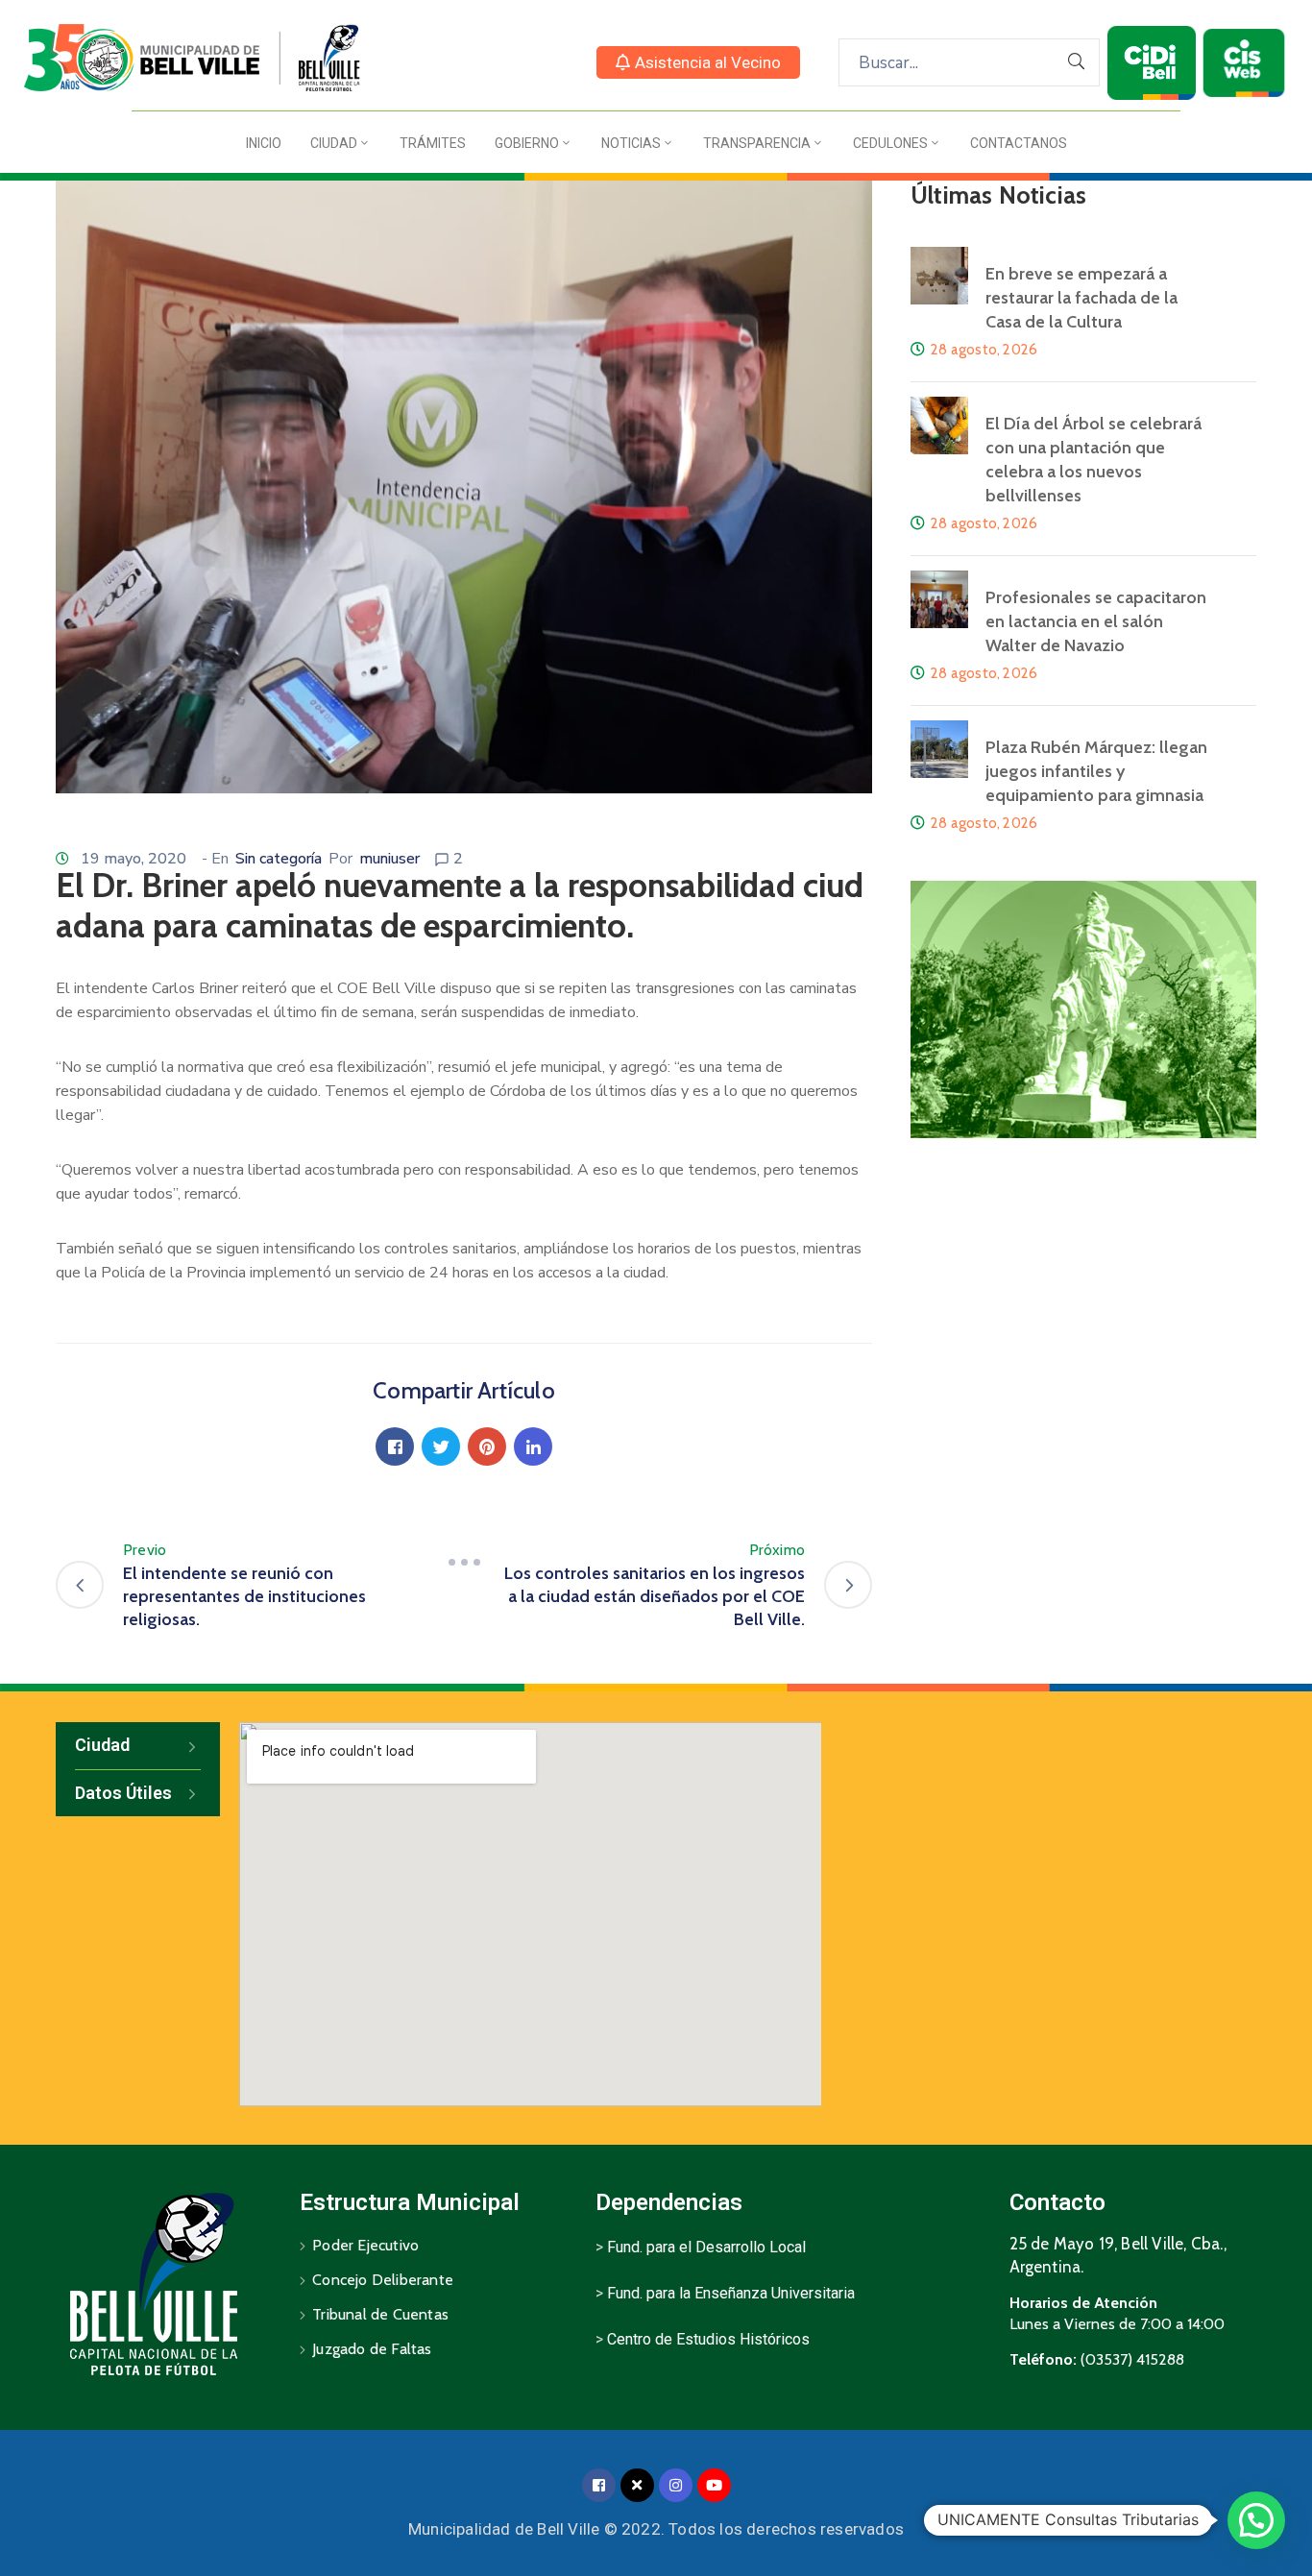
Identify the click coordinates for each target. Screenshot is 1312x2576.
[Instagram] (676, 2485)
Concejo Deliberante (383, 2280)
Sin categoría (279, 859)
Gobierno (527, 143)
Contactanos (1019, 143)
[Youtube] (714, 2485)
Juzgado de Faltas (372, 2349)
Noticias (631, 143)
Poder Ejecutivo (365, 2245)
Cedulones (890, 143)
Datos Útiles (123, 1793)
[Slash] (464, 1562)
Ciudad (334, 143)
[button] (698, 62)
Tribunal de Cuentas (380, 2314)
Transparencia (757, 143)
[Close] (637, 2485)
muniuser (389, 859)
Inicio (264, 143)
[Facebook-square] (599, 2485)
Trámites (433, 143)
